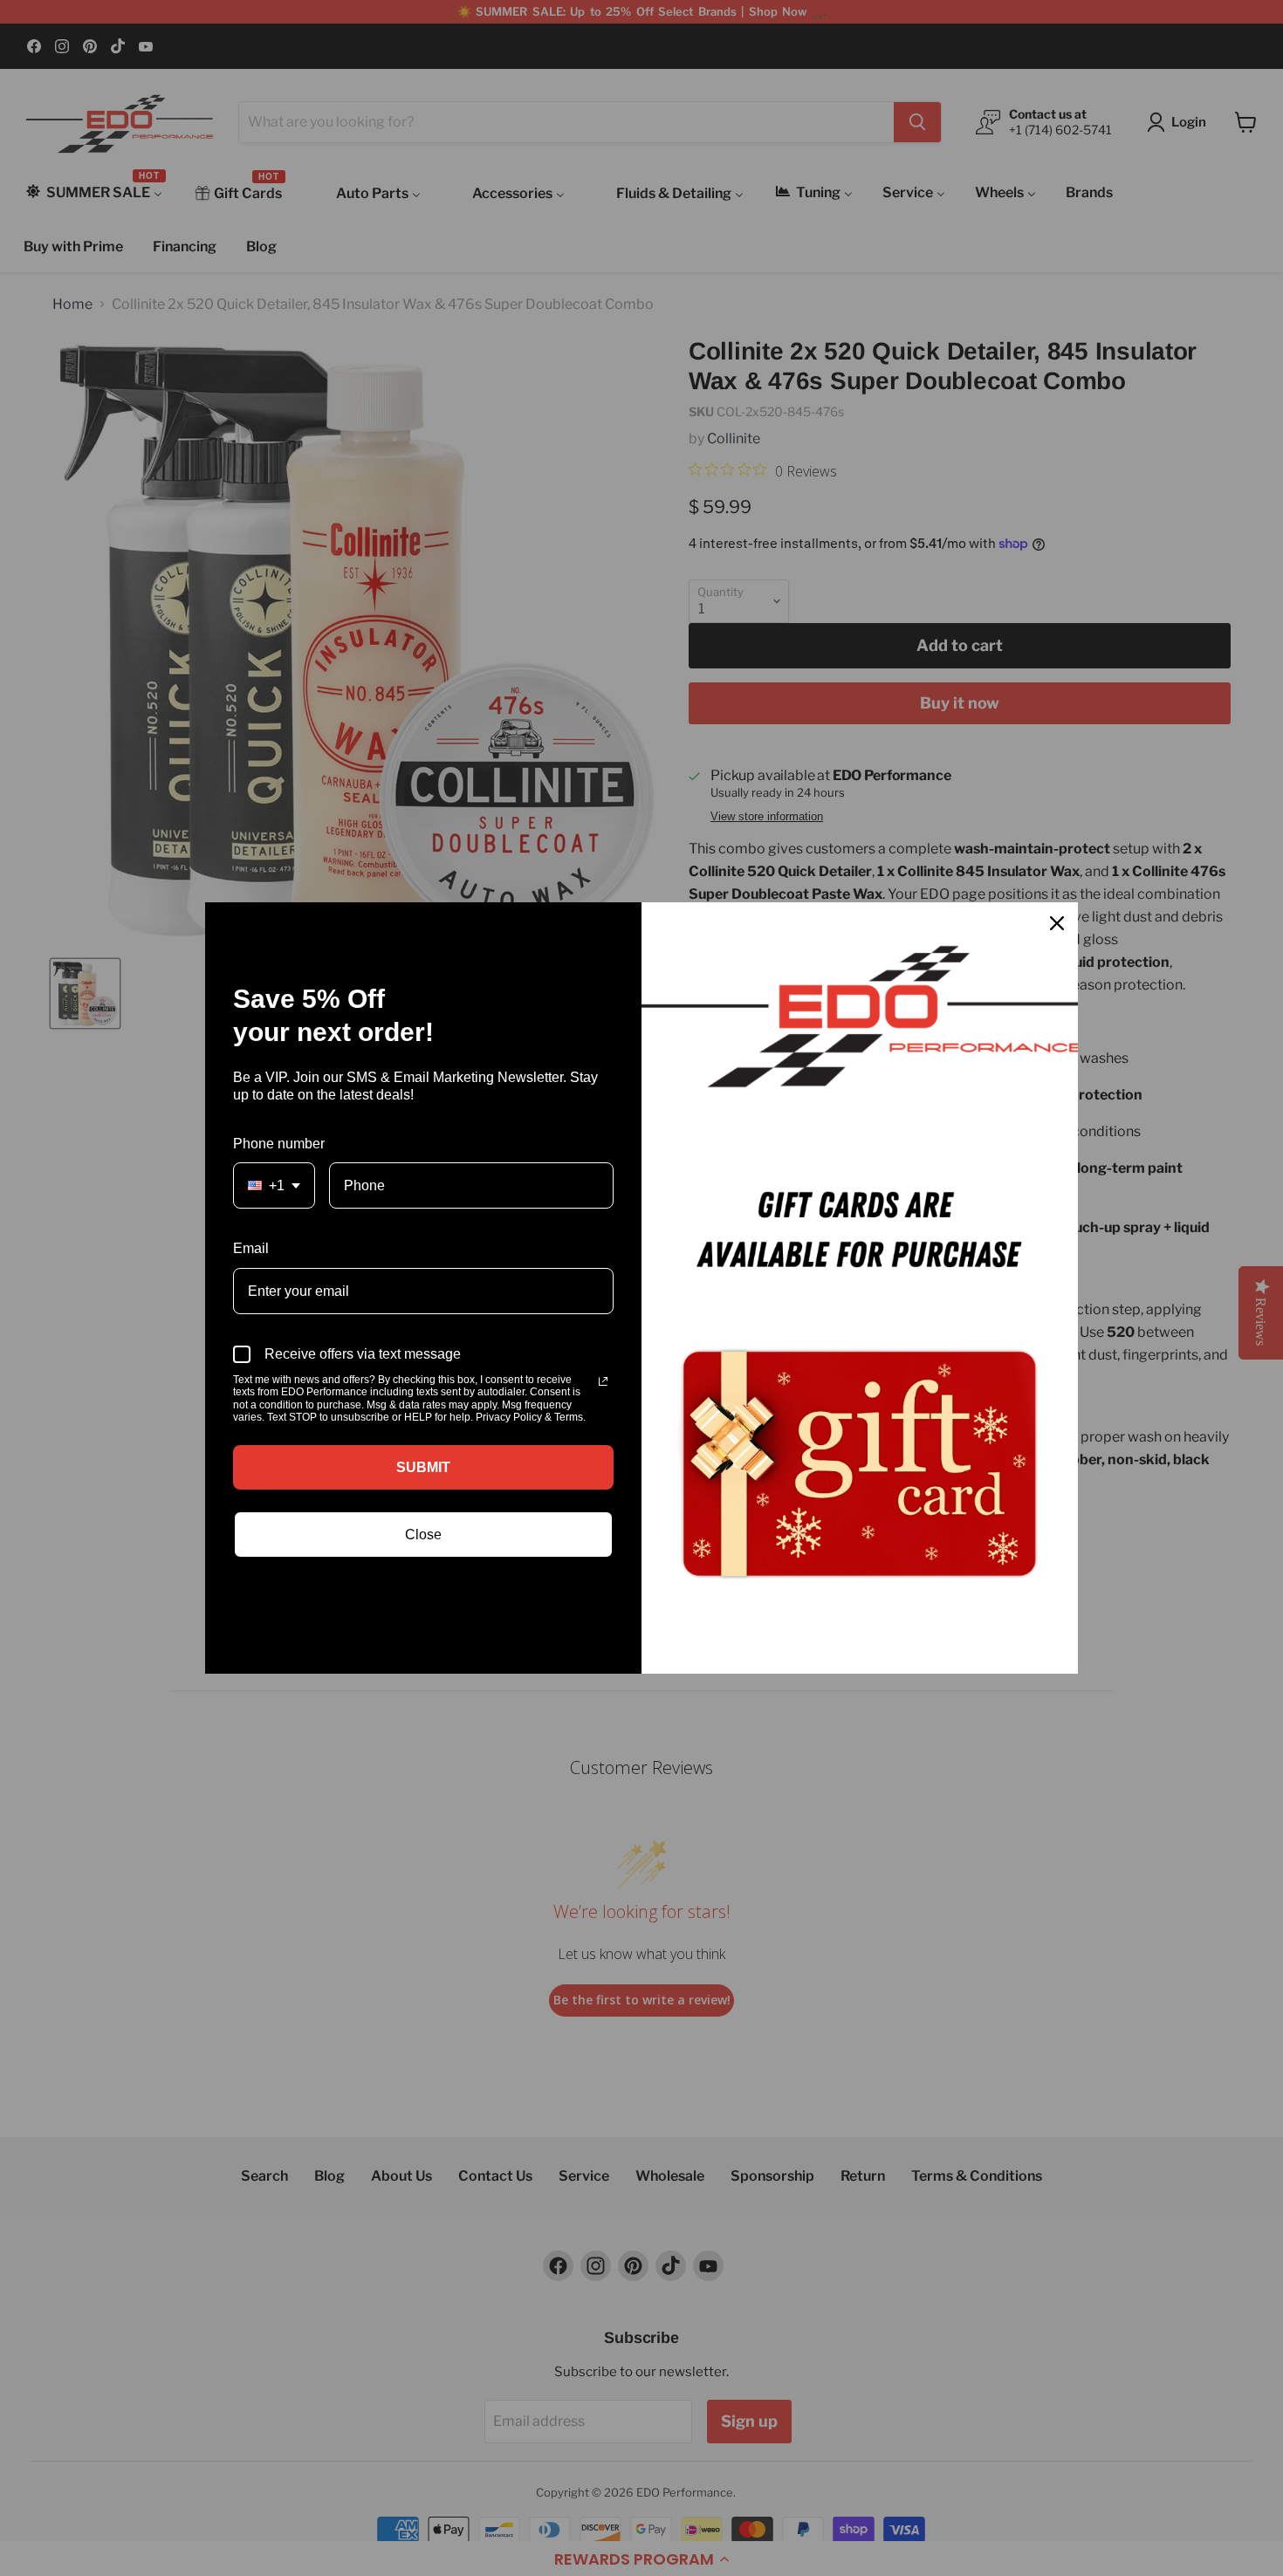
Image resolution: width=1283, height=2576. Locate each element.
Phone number (279, 1144)
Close (423, 1535)
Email (251, 1248)
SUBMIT (423, 1467)
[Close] (1057, 923)
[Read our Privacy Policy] (603, 1381)
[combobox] (274, 1185)
